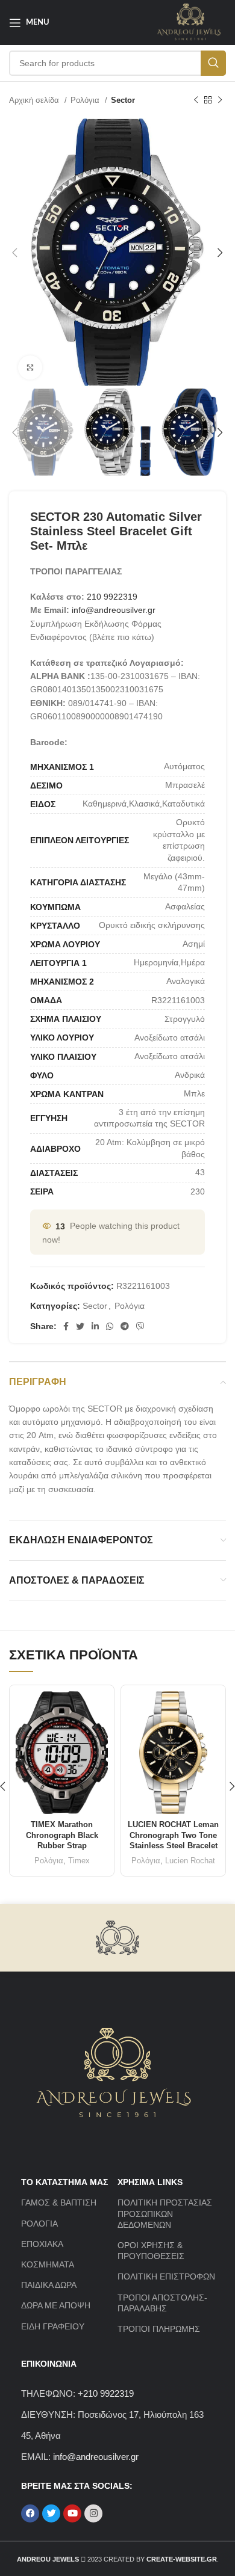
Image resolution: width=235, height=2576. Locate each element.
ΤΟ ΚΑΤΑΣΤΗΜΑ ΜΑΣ (64, 2182)
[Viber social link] (140, 1326)
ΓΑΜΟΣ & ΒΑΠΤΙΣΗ (59, 2203)
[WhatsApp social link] (110, 1326)
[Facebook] (30, 2513)
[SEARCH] (213, 63)
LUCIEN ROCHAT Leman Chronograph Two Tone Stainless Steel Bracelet (173, 1835)
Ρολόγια (86, 100)
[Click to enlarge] (30, 367)
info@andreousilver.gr (114, 610)
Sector (123, 100)
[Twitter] (51, 2513)
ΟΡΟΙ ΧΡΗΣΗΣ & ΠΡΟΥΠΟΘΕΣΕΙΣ (151, 2251)
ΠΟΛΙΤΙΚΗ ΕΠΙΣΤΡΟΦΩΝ (166, 2276)
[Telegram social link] (125, 1326)
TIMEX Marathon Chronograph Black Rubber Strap (62, 1835)
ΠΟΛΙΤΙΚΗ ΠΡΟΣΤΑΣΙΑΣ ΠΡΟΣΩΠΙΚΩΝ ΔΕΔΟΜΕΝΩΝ (165, 2213)
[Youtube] (72, 2513)
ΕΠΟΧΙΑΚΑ (42, 2244)
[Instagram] (93, 2513)
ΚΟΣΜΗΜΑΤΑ (48, 2264)
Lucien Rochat (190, 1861)
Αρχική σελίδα (35, 100)
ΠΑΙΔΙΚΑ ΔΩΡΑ (49, 2285)
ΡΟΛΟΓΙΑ (39, 2224)
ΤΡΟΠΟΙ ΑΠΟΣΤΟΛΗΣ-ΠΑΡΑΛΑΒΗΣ (162, 2303)
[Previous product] (196, 100)
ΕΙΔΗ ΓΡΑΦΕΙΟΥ (53, 2326)
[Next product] (220, 100)
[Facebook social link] (66, 1326)
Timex (79, 1861)
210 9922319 (112, 597)
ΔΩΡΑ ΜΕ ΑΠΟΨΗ (56, 2305)
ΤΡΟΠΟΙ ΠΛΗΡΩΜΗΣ (159, 2329)
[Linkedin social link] (95, 1326)
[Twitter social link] (80, 1326)
